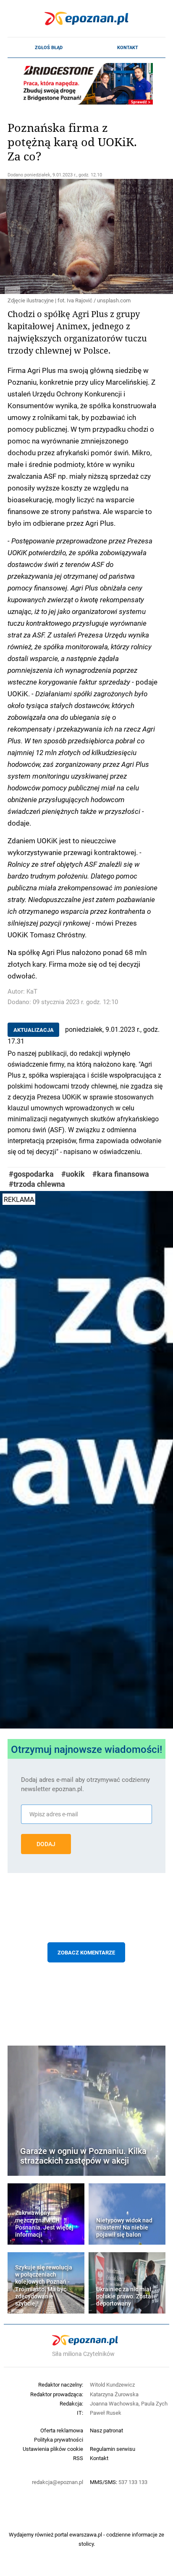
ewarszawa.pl (86, 2534)
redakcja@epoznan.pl (58, 2482)
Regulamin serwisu (113, 2449)
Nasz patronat (106, 2430)
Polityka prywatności (59, 2440)
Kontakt (128, 47)
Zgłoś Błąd (49, 47)
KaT (32, 991)
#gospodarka (31, 1174)
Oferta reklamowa (62, 2430)
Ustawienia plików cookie (53, 2449)
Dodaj (46, 1844)
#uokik (73, 1174)
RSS (78, 2458)
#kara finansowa (121, 1174)
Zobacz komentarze (86, 1952)
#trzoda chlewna (37, 1184)
